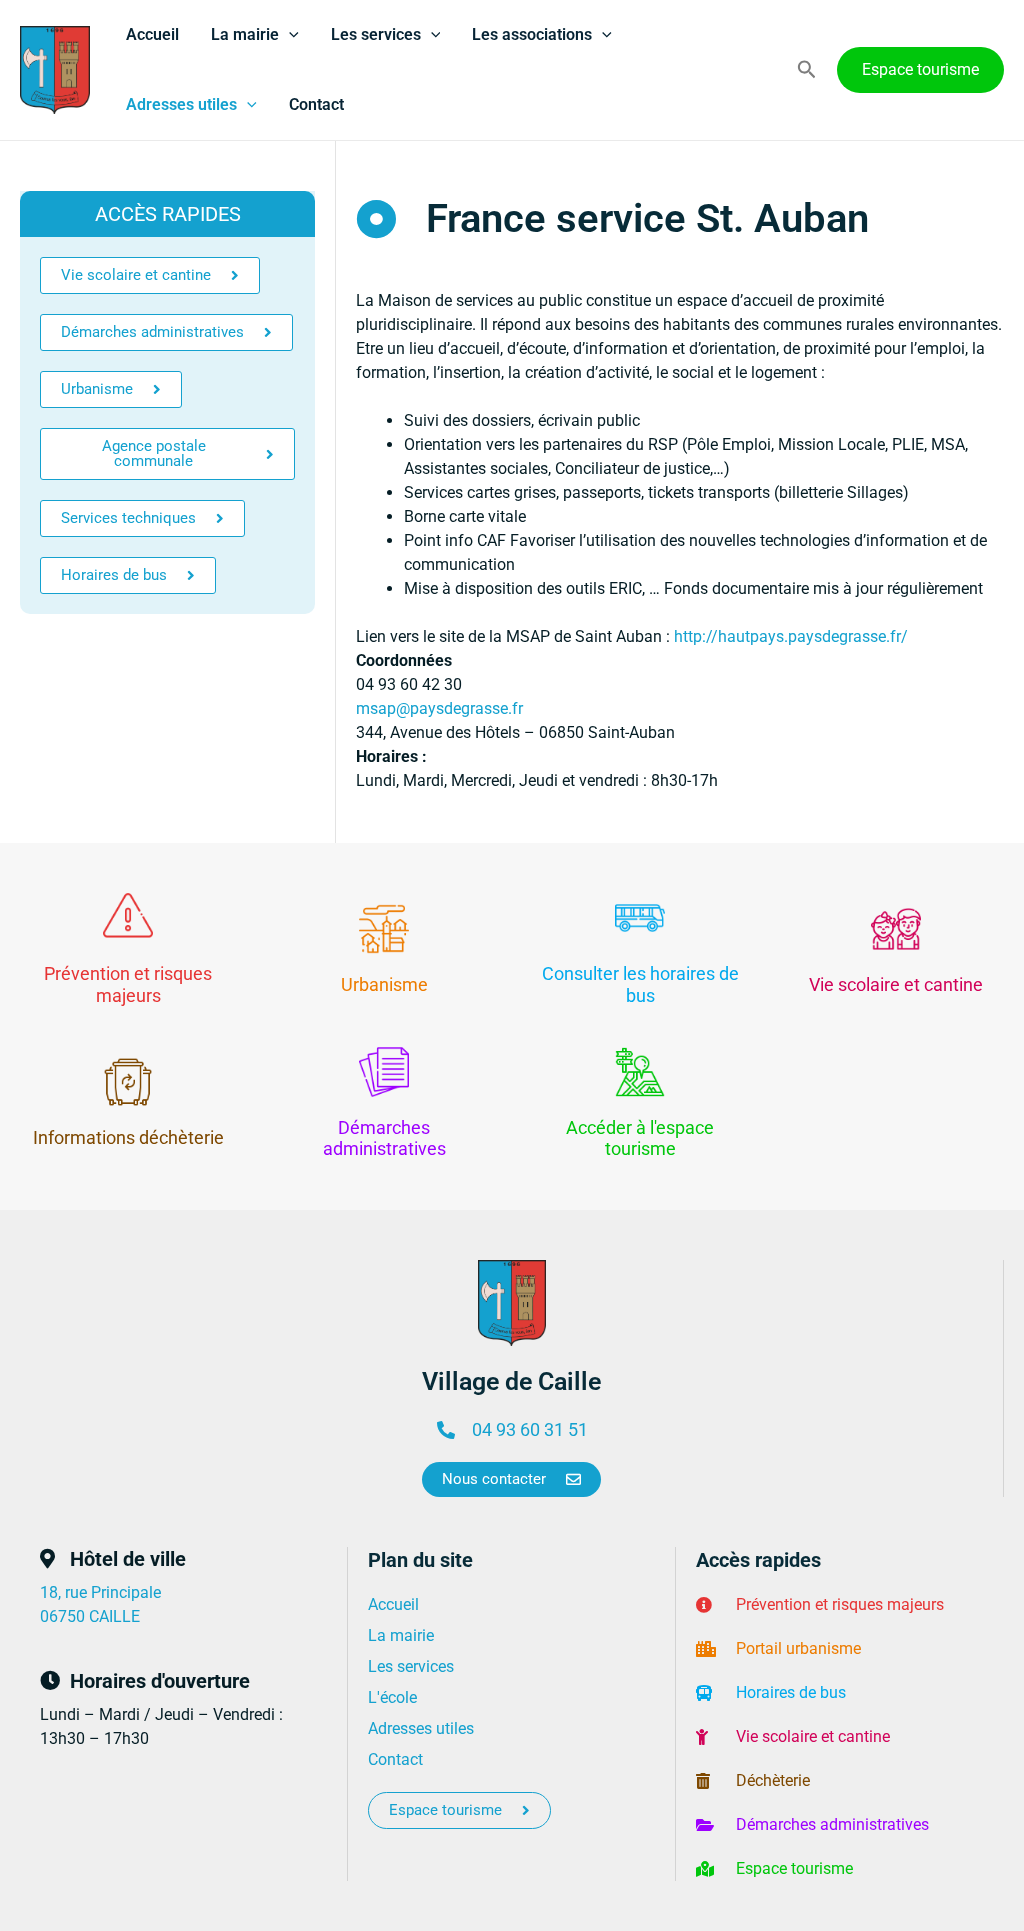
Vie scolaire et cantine (896, 984)
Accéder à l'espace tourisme (640, 1138)
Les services (376, 34)
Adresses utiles (181, 104)
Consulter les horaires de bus (640, 984)
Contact (316, 104)
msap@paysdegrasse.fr (439, 708)
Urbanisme (384, 984)
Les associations (532, 34)
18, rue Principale (100, 1592)
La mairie (245, 34)
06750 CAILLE (90, 1616)
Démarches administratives (384, 1138)
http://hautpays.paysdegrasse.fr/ (791, 636)
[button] (289, 35)
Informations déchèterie (128, 1137)
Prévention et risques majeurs (128, 984)
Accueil (152, 34)
